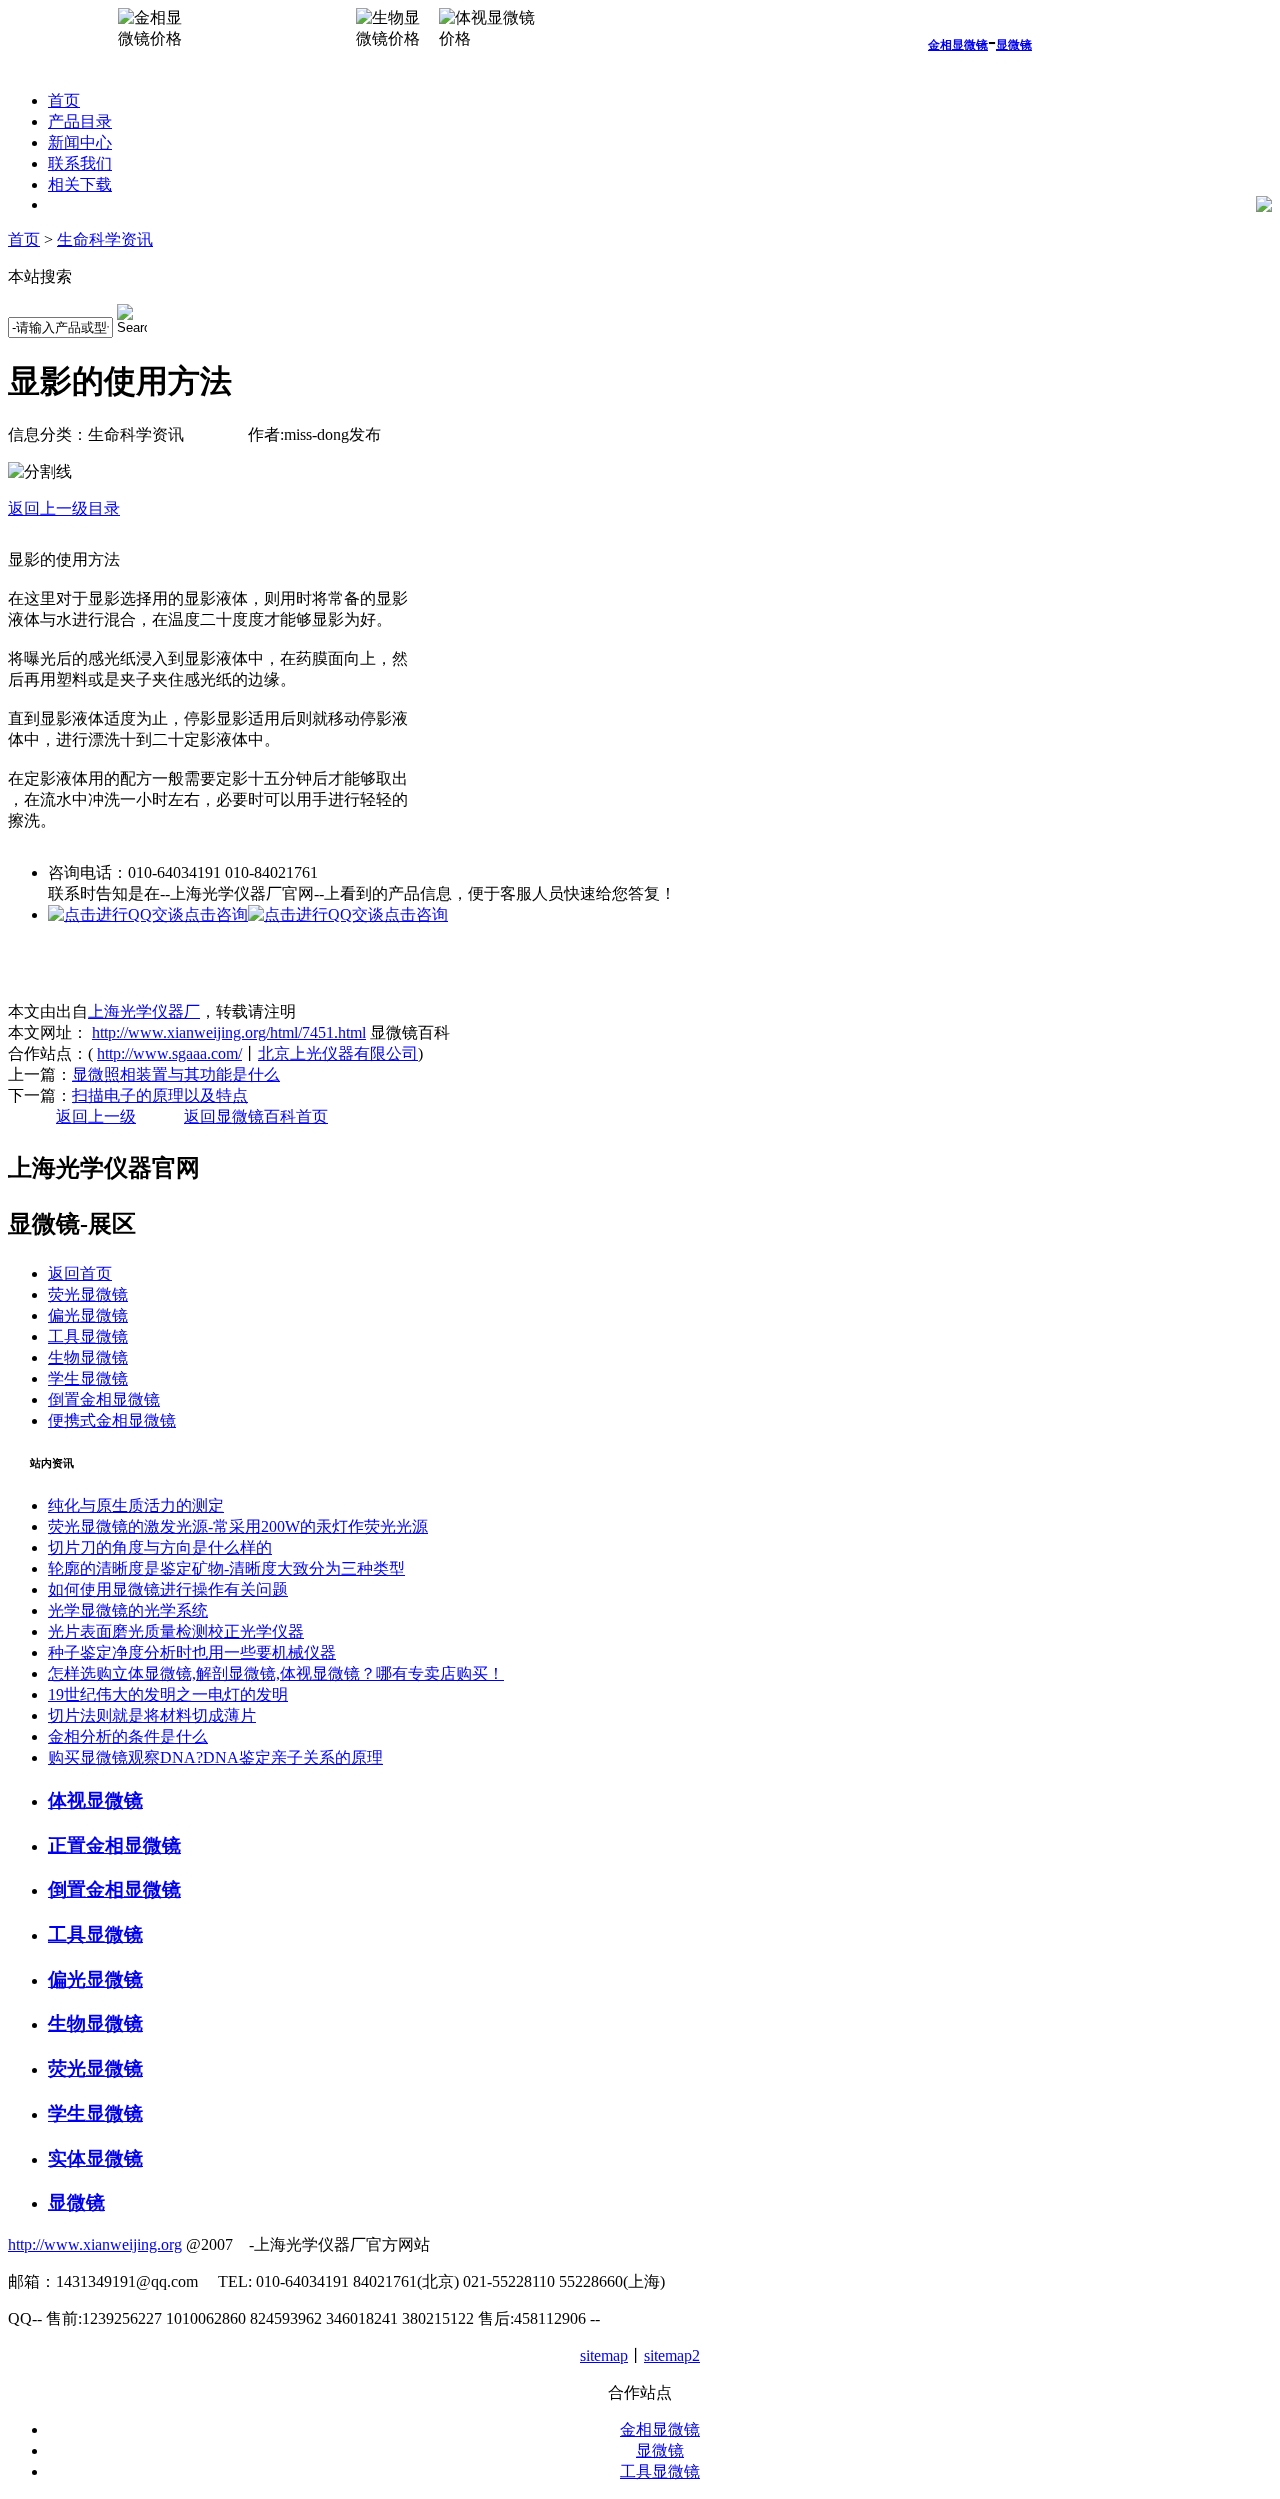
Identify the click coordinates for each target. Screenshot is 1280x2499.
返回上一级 (96, 1116)
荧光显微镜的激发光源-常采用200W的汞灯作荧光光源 (238, 1526)
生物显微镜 (88, 1357)
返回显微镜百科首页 (256, 1116)
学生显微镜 (88, 1378)
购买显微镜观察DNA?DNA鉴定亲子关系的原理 (215, 1757)
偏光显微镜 (88, 1315)
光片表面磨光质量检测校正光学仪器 (176, 1631)
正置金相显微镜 (114, 1845)
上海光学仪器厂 (144, 1011)
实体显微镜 (95, 2158)
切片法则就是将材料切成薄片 (152, 1715)
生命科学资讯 (105, 239)
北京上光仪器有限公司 (338, 1053)
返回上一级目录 (64, 508)
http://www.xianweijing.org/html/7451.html (229, 1032)
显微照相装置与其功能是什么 (176, 1074)
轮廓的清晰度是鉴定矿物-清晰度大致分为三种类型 (226, 1568)
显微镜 (1014, 45)
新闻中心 (80, 142)
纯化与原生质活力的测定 (136, 1505)
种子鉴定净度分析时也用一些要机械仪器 (192, 1652)
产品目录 (80, 121)
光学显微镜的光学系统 (128, 1610)
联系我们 (80, 163)
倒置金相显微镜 (104, 1399)
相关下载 (80, 184)
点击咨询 (216, 914)
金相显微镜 (958, 45)
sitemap (604, 2355)
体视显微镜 (95, 1800)
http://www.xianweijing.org (95, 2244)
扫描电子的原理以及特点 (160, 1095)
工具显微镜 (88, 1336)
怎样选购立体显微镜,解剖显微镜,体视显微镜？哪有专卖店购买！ (276, 1673)
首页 (64, 100)
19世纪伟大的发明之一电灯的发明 (168, 1694)
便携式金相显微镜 (112, 1420)
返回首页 (80, 1273)
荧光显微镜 (88, 1294)
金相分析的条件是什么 (128, 1736)
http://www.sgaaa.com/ (169, 1053)
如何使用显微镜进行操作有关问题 (168, 1589)
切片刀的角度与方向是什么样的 (160, 1547)
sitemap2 (672, 2355)
